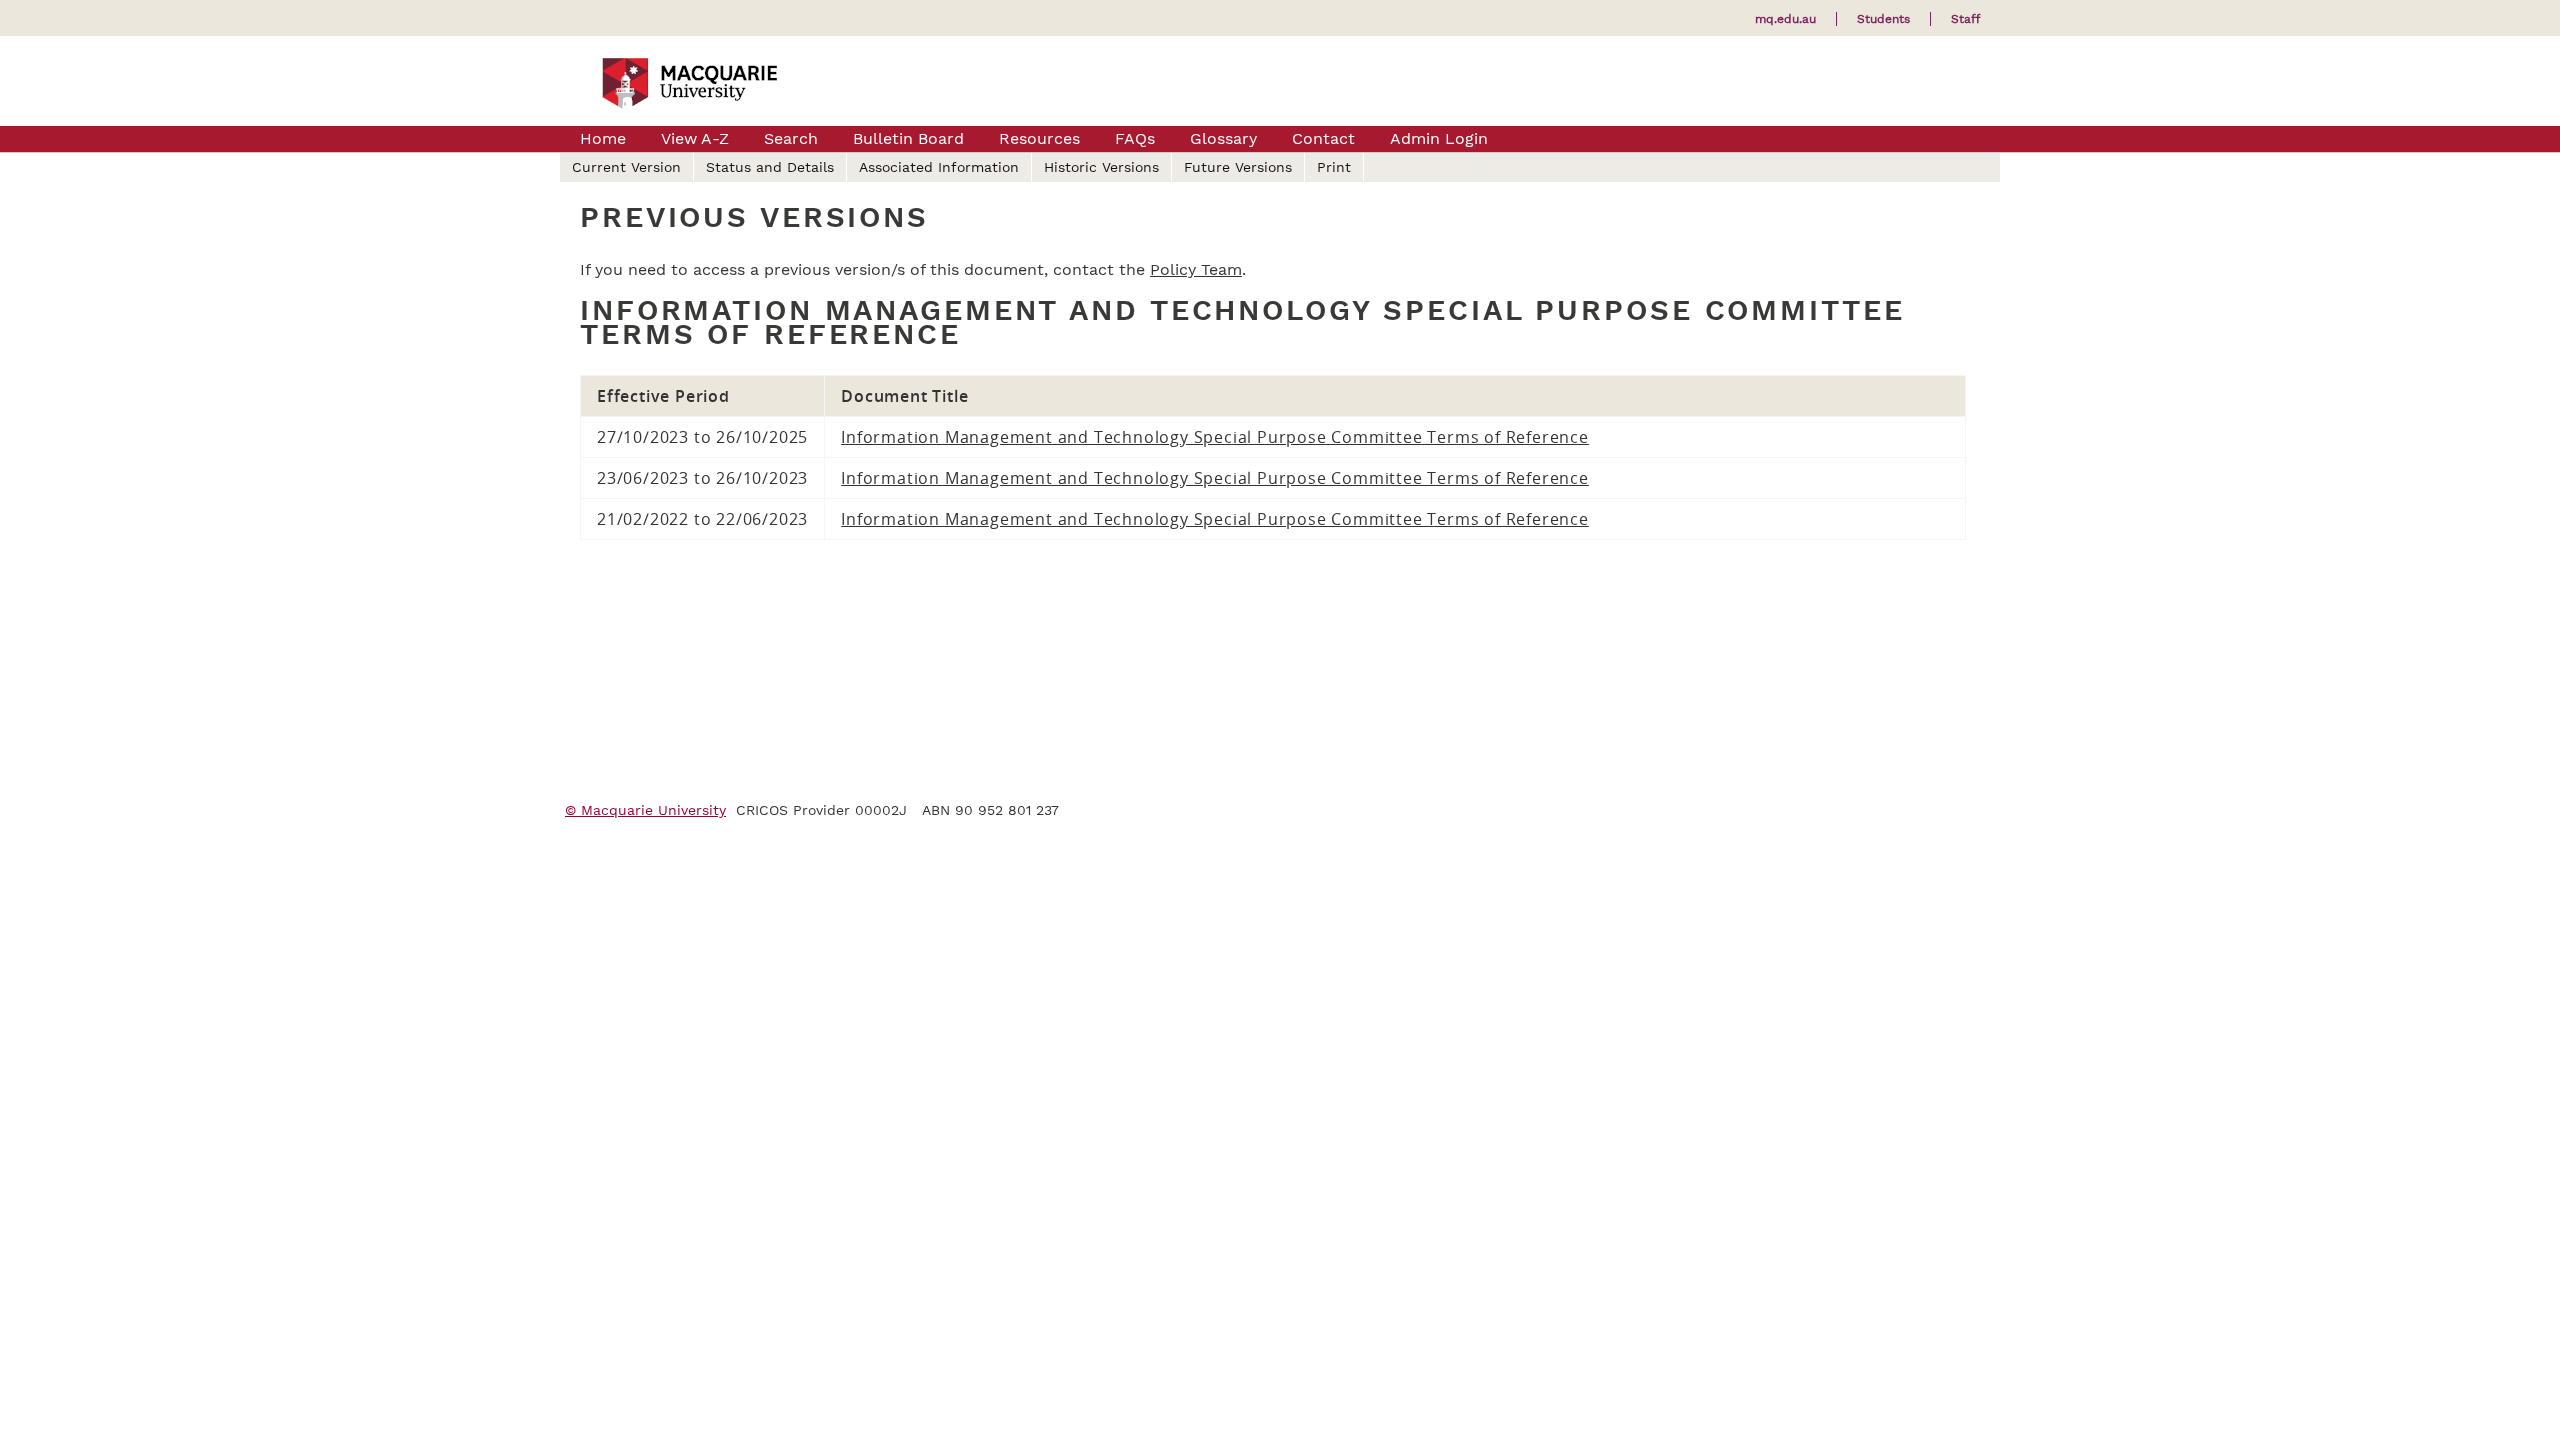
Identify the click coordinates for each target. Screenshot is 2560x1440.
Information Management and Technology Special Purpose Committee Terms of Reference (1215, 437)
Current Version (626, 167)
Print (1334, 167)
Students (1883, 19)
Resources (1039, 138)
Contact (1323, 138)
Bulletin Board (908, 138)
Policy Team (1196, 269)
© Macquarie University (645, 810)
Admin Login (1439, 138)
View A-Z (695, 138)
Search (791, 138)
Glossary (1223, 138)
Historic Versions (1101, 167)
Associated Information (939, 167)
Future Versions (1238, 167)
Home (603, 138)
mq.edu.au (1785, 19)
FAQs (1135, 138)
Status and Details (770, 167)
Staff (1965, 19)
